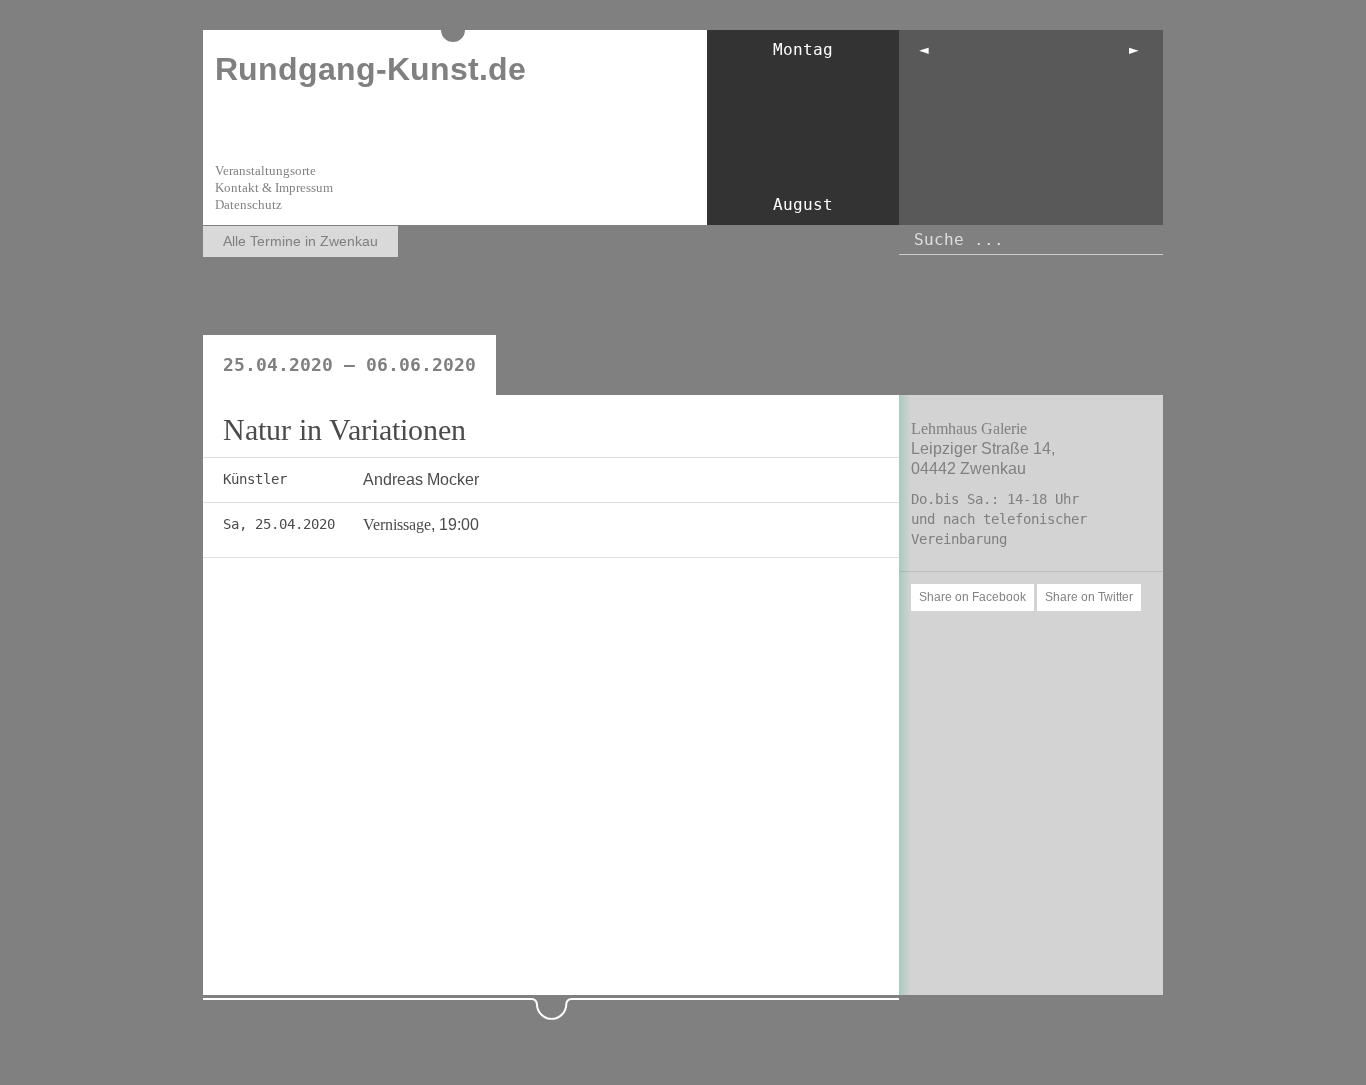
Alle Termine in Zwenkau (300, 241)
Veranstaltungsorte (265, 170)
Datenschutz (248, 204)
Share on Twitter (1089, 597)
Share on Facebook (972, 597)
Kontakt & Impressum (274, 187)
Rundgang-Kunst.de (370, 69)
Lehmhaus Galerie (969, 428)
